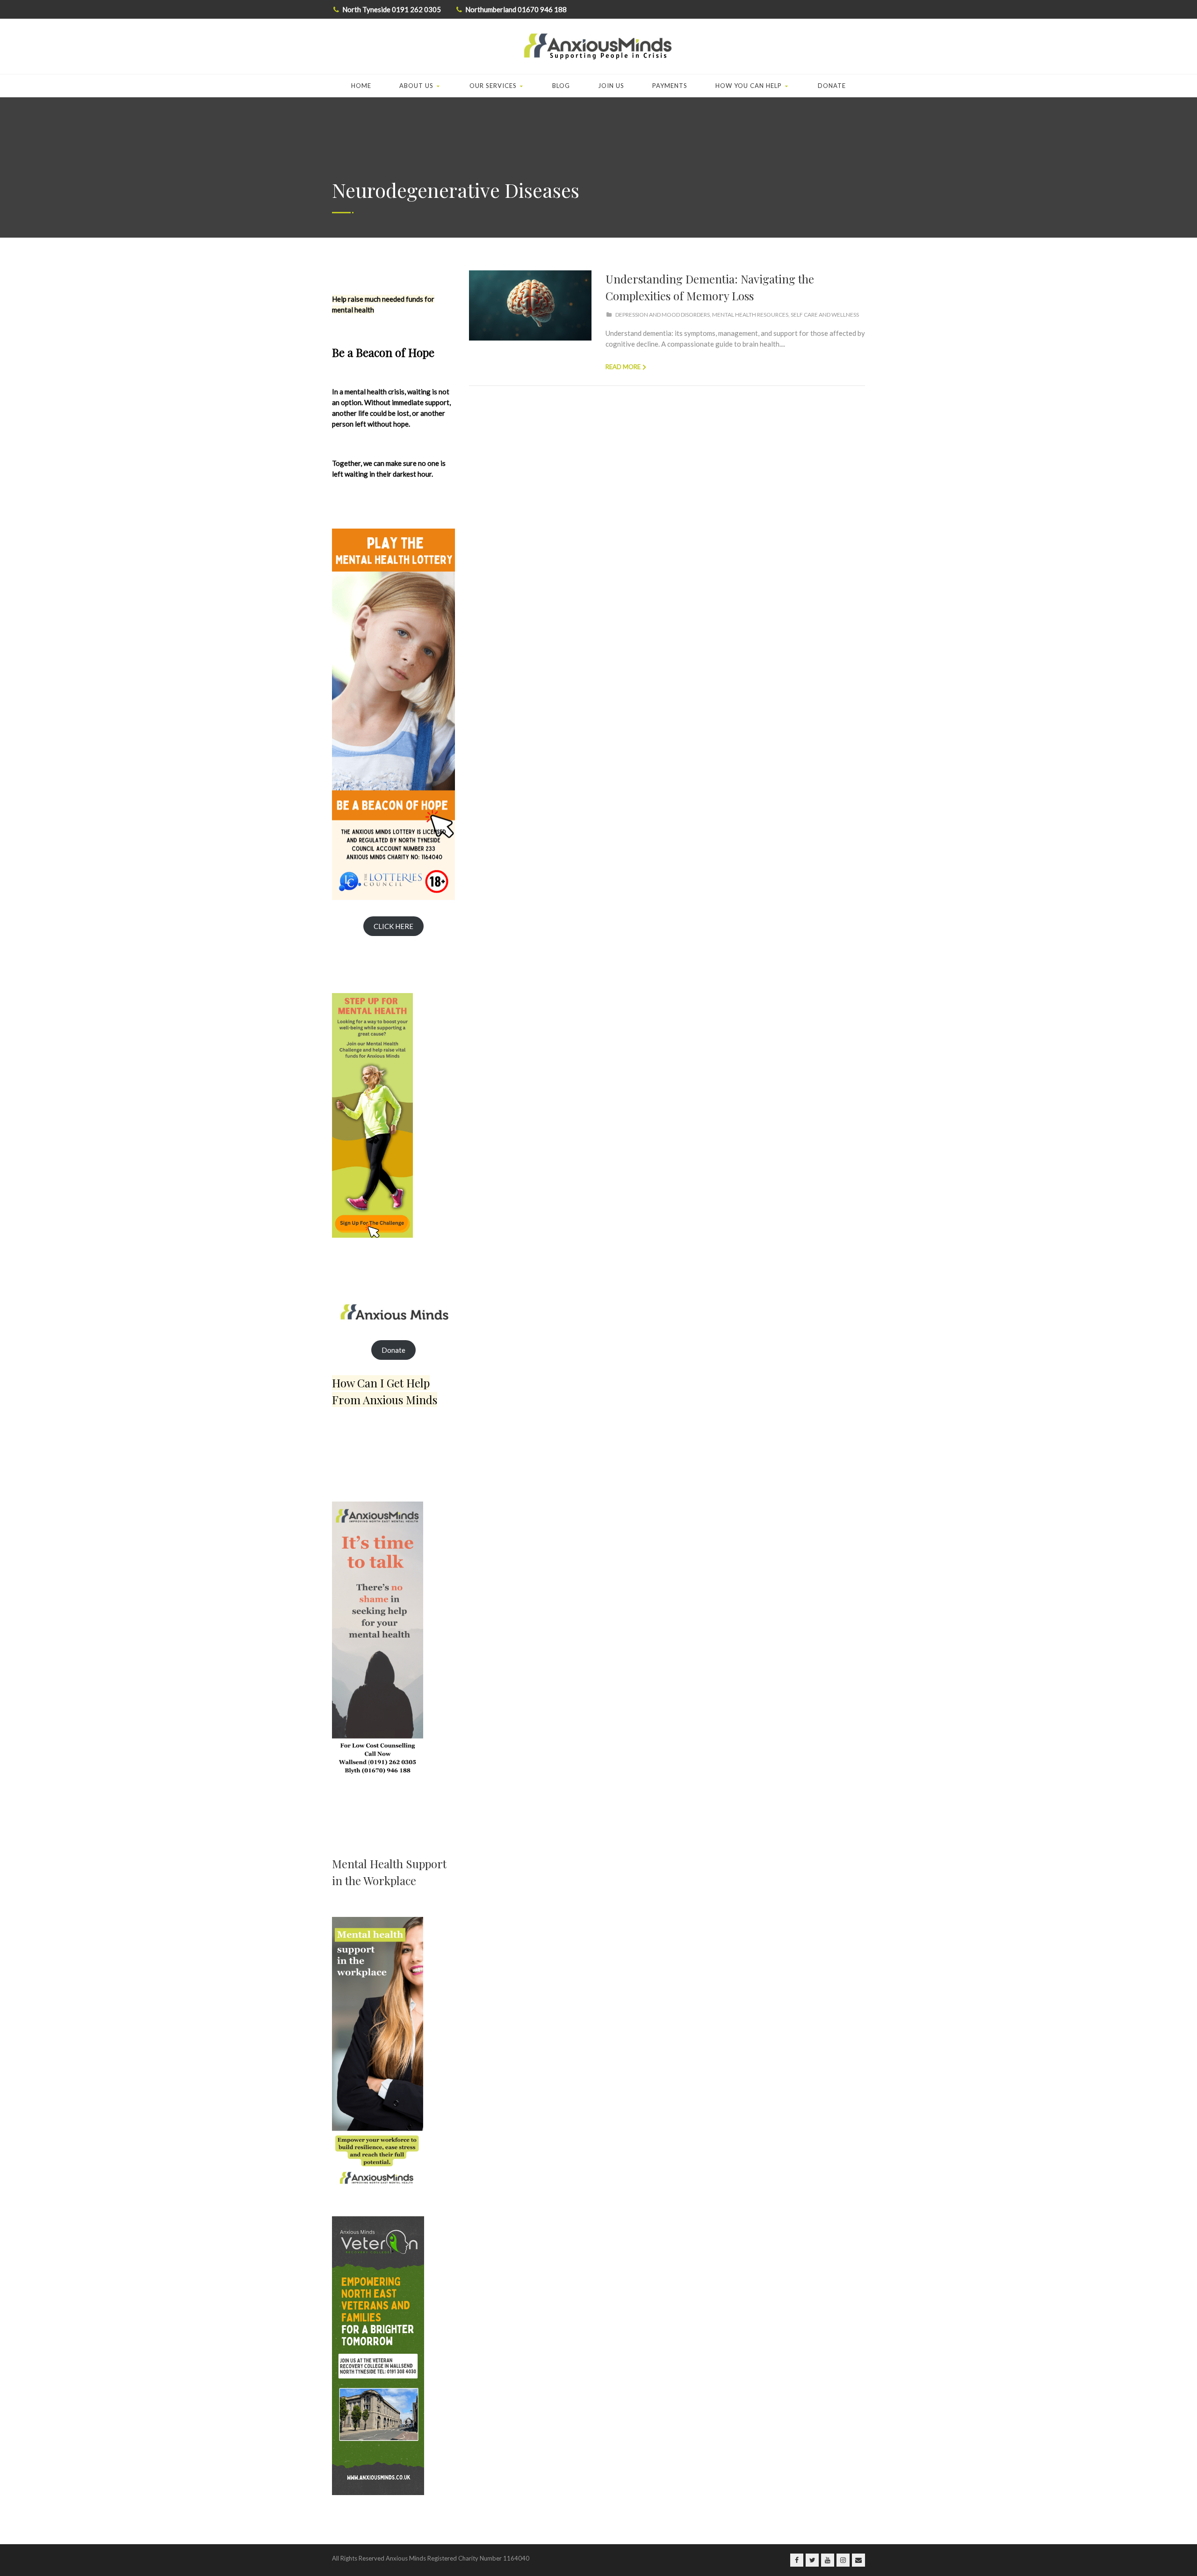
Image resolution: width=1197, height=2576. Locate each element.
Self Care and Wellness (825, 315)
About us (416, 86)
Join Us (611, 86)
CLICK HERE (393, 926)
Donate (832, 86)
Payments (670, 86)
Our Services (493, 86)
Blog (561, 86)
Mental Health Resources (750, 315)
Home (361, 86)
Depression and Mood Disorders (663, 315)
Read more (623, 367)
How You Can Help (749, 86)
